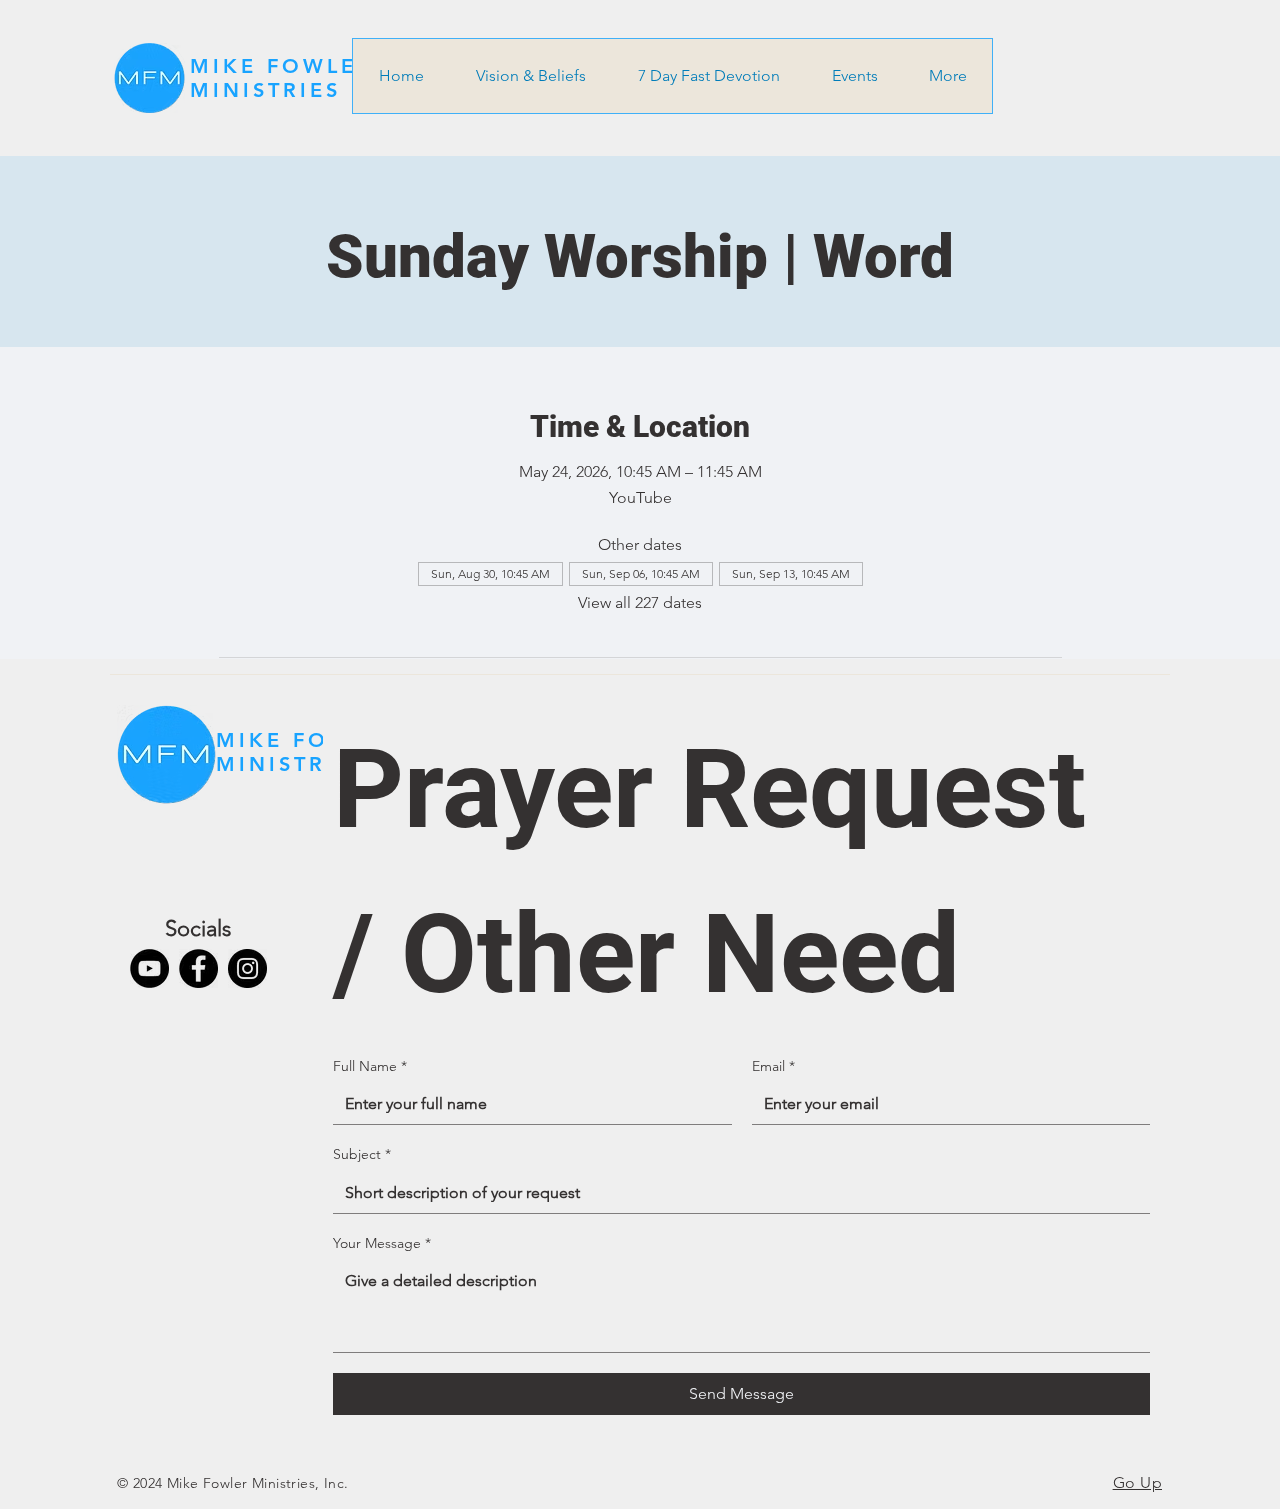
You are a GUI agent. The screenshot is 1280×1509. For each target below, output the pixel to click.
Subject (362, 1154)
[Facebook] (198, 968)
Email (773, 1066)
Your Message (382, 1243)
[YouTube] (149, 968)
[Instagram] (247, 968)
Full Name (370, 1066)
